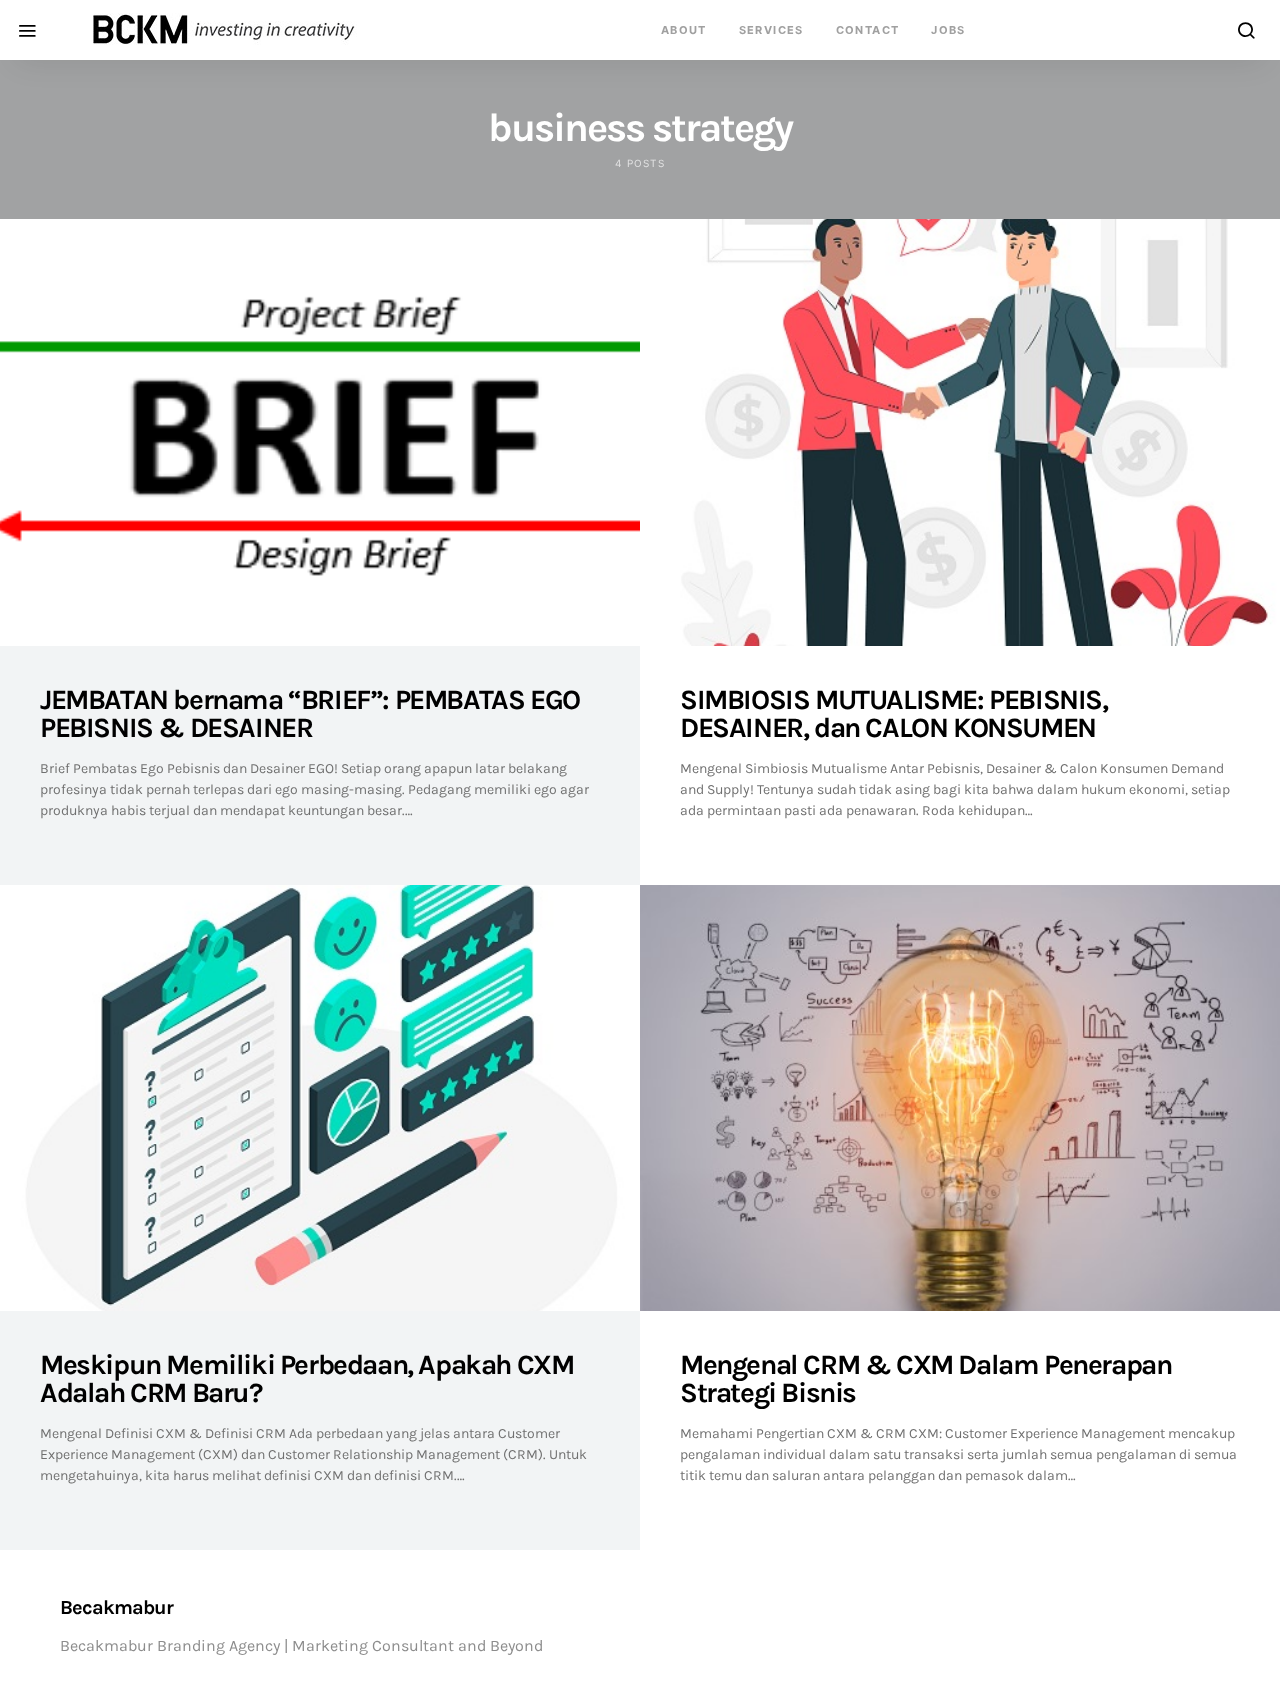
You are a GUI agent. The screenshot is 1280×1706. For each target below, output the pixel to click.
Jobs (948, 30)
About (684, 30)
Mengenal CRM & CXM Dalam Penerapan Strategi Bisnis (925, 1378)
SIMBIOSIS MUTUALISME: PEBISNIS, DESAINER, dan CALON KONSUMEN (894, 713)
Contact (868, 30)
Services (771, 30)
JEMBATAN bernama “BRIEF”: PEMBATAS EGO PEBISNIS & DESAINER (310, 713)
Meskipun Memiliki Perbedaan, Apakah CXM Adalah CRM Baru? (306, 1378)
